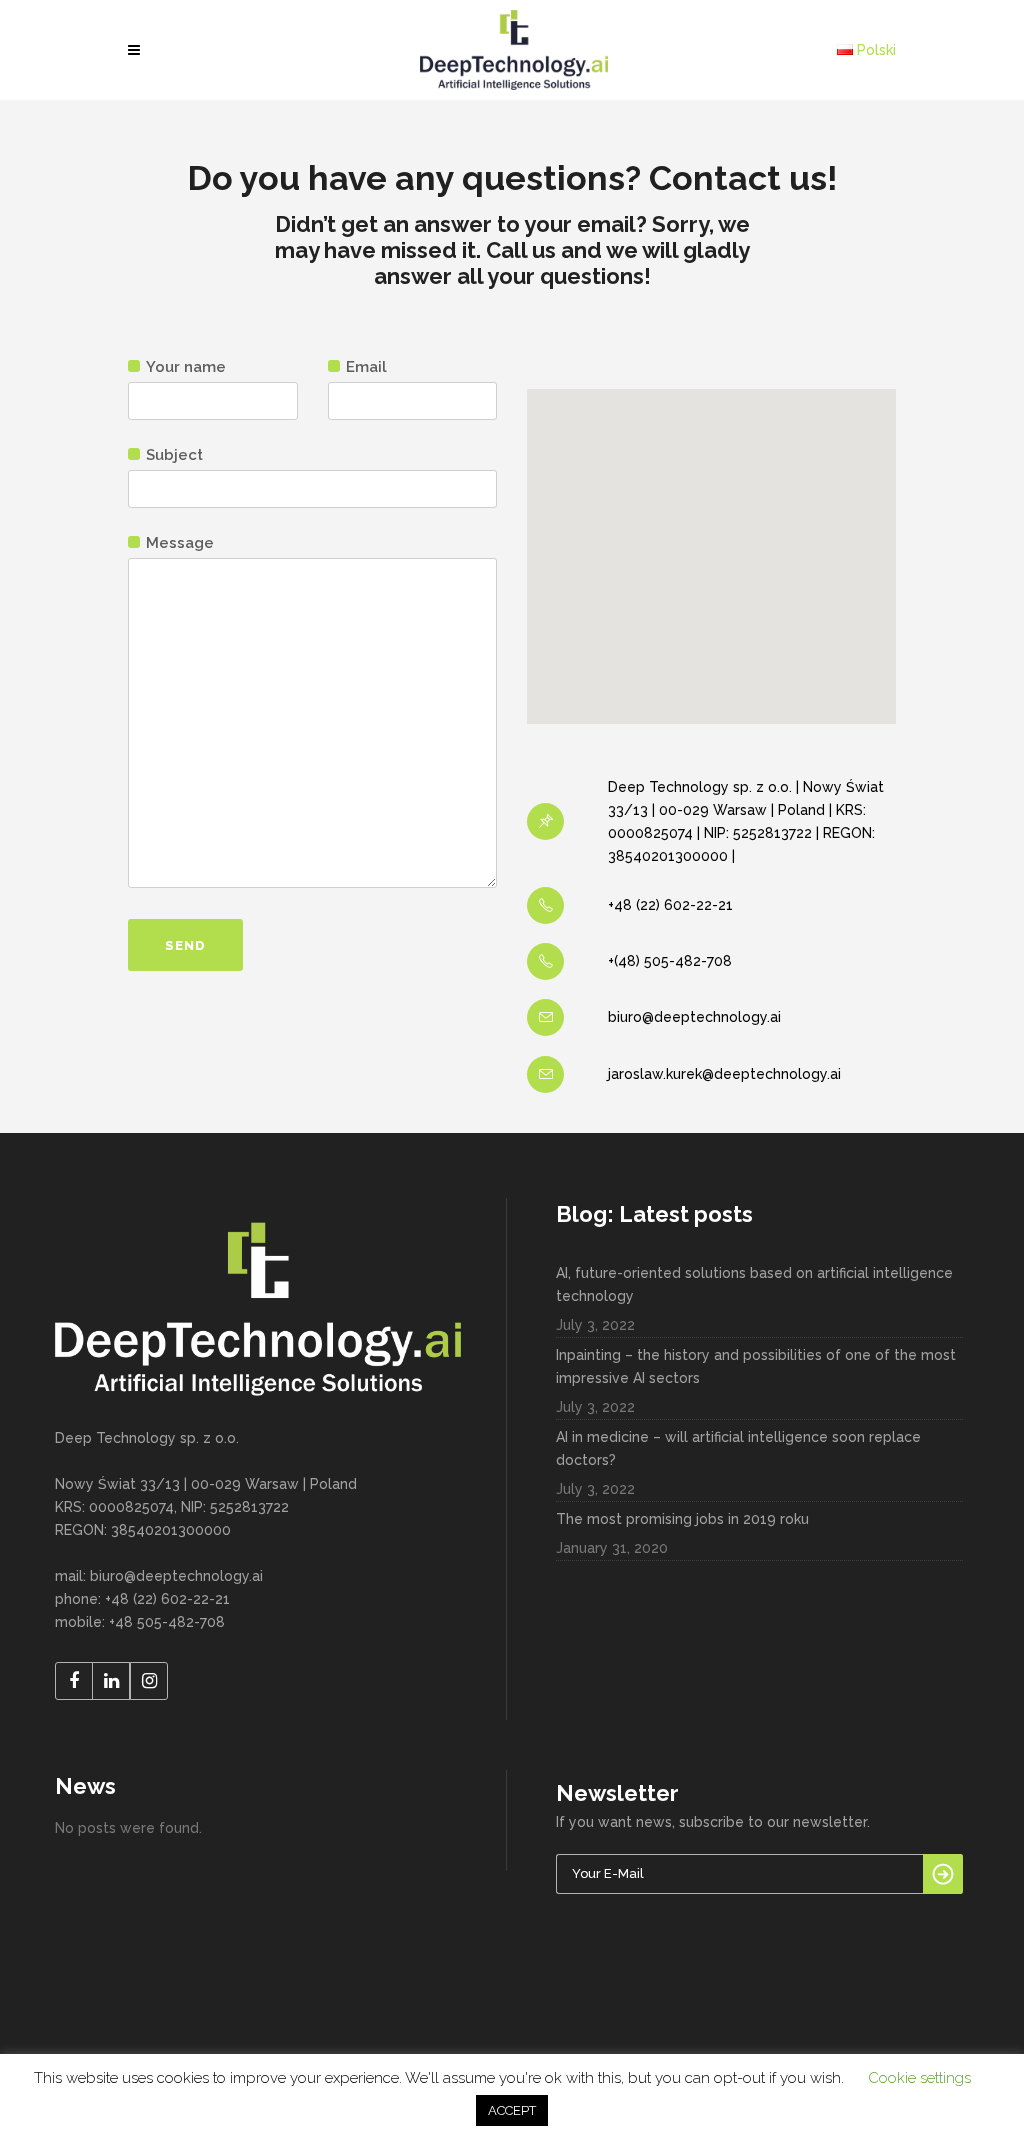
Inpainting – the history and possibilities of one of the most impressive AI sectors (756, 1366)
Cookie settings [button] (919, 2078)
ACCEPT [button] (512, 2110)
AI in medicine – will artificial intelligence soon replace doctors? (738, 1448)
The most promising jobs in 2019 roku (682, 1519)
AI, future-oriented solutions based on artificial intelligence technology (754, 1284)
